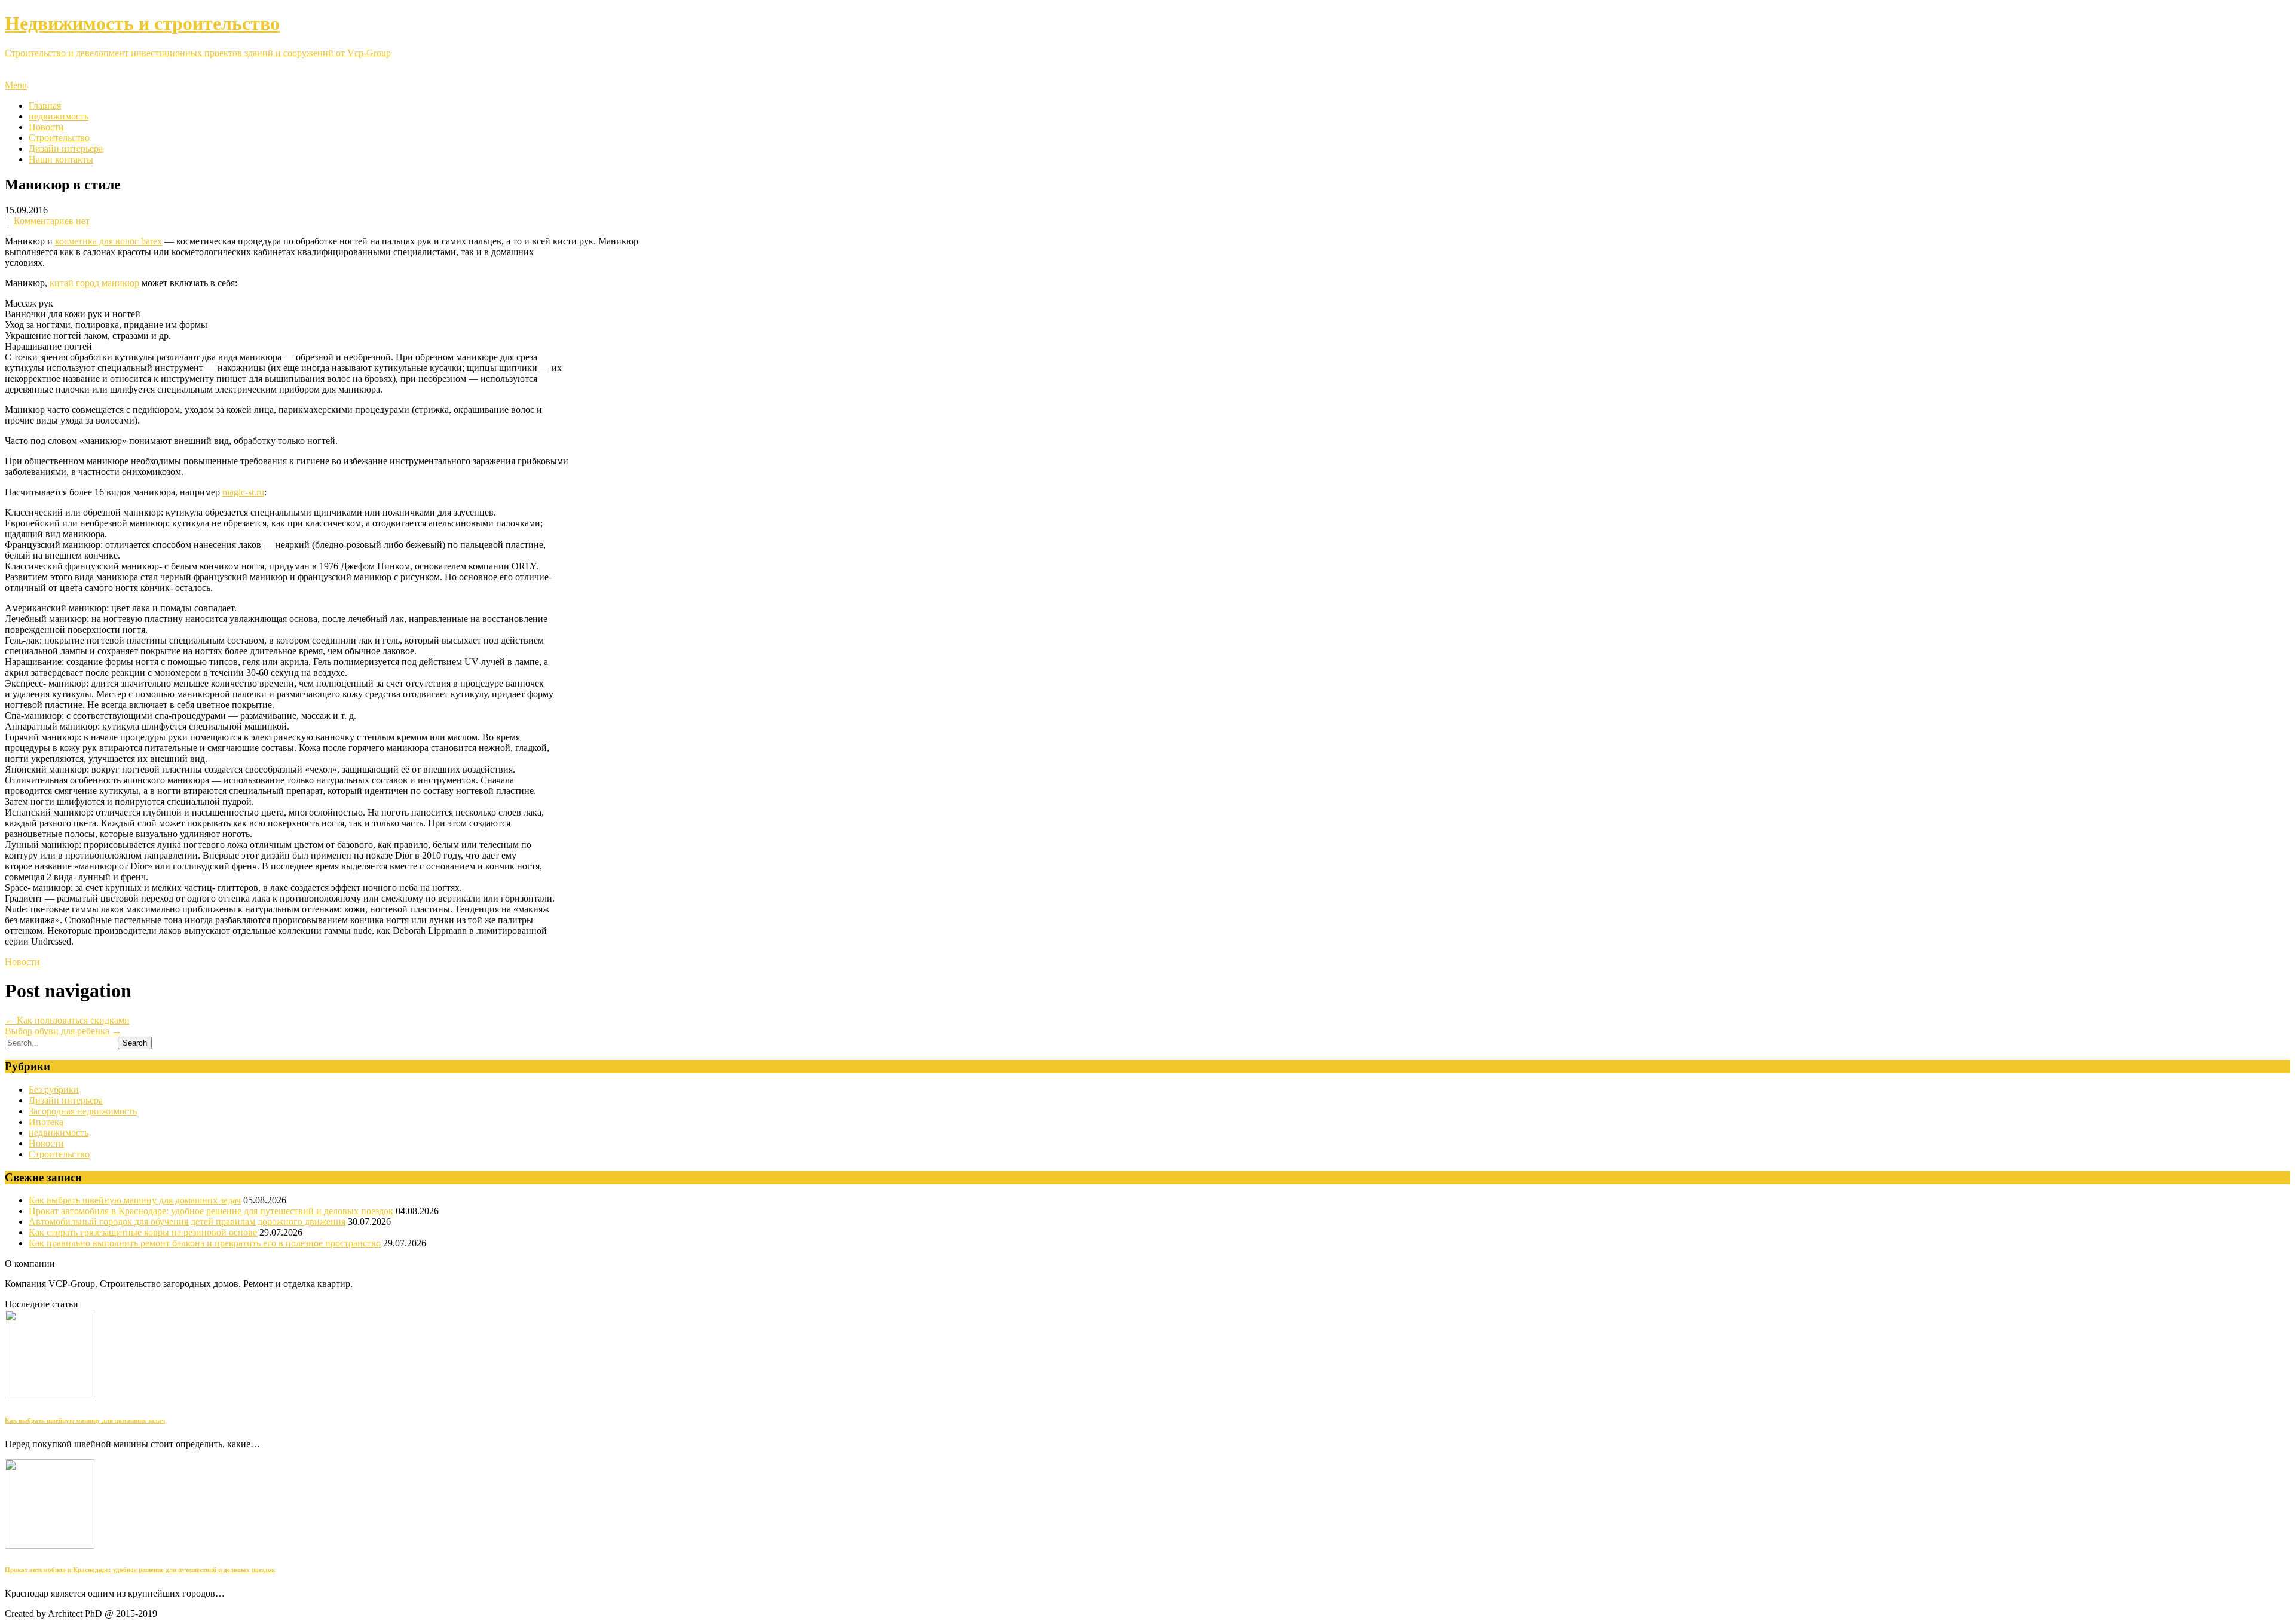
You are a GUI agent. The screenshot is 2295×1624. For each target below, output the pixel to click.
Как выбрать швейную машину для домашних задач (135, 1200)
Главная (45, 105)
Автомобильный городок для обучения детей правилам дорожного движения (187, 1222)
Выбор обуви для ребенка (63, 1031)
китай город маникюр (94, 283)
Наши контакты (61, 159)
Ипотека (46, 1122)
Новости (46, 127)
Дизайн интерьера (66, 148)
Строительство (59, 138)
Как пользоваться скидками (67, 1020)
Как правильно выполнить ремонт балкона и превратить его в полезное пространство (205, 1243)
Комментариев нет (52, 221)
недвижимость (59, 116)
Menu (16, 85)
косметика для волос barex (108, 241)
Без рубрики (54, 1090)
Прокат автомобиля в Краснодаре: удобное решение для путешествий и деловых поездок (211, 1211)
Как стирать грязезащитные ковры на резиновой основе (143, 1232)
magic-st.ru (243, 492)
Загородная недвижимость (83, 1111)
